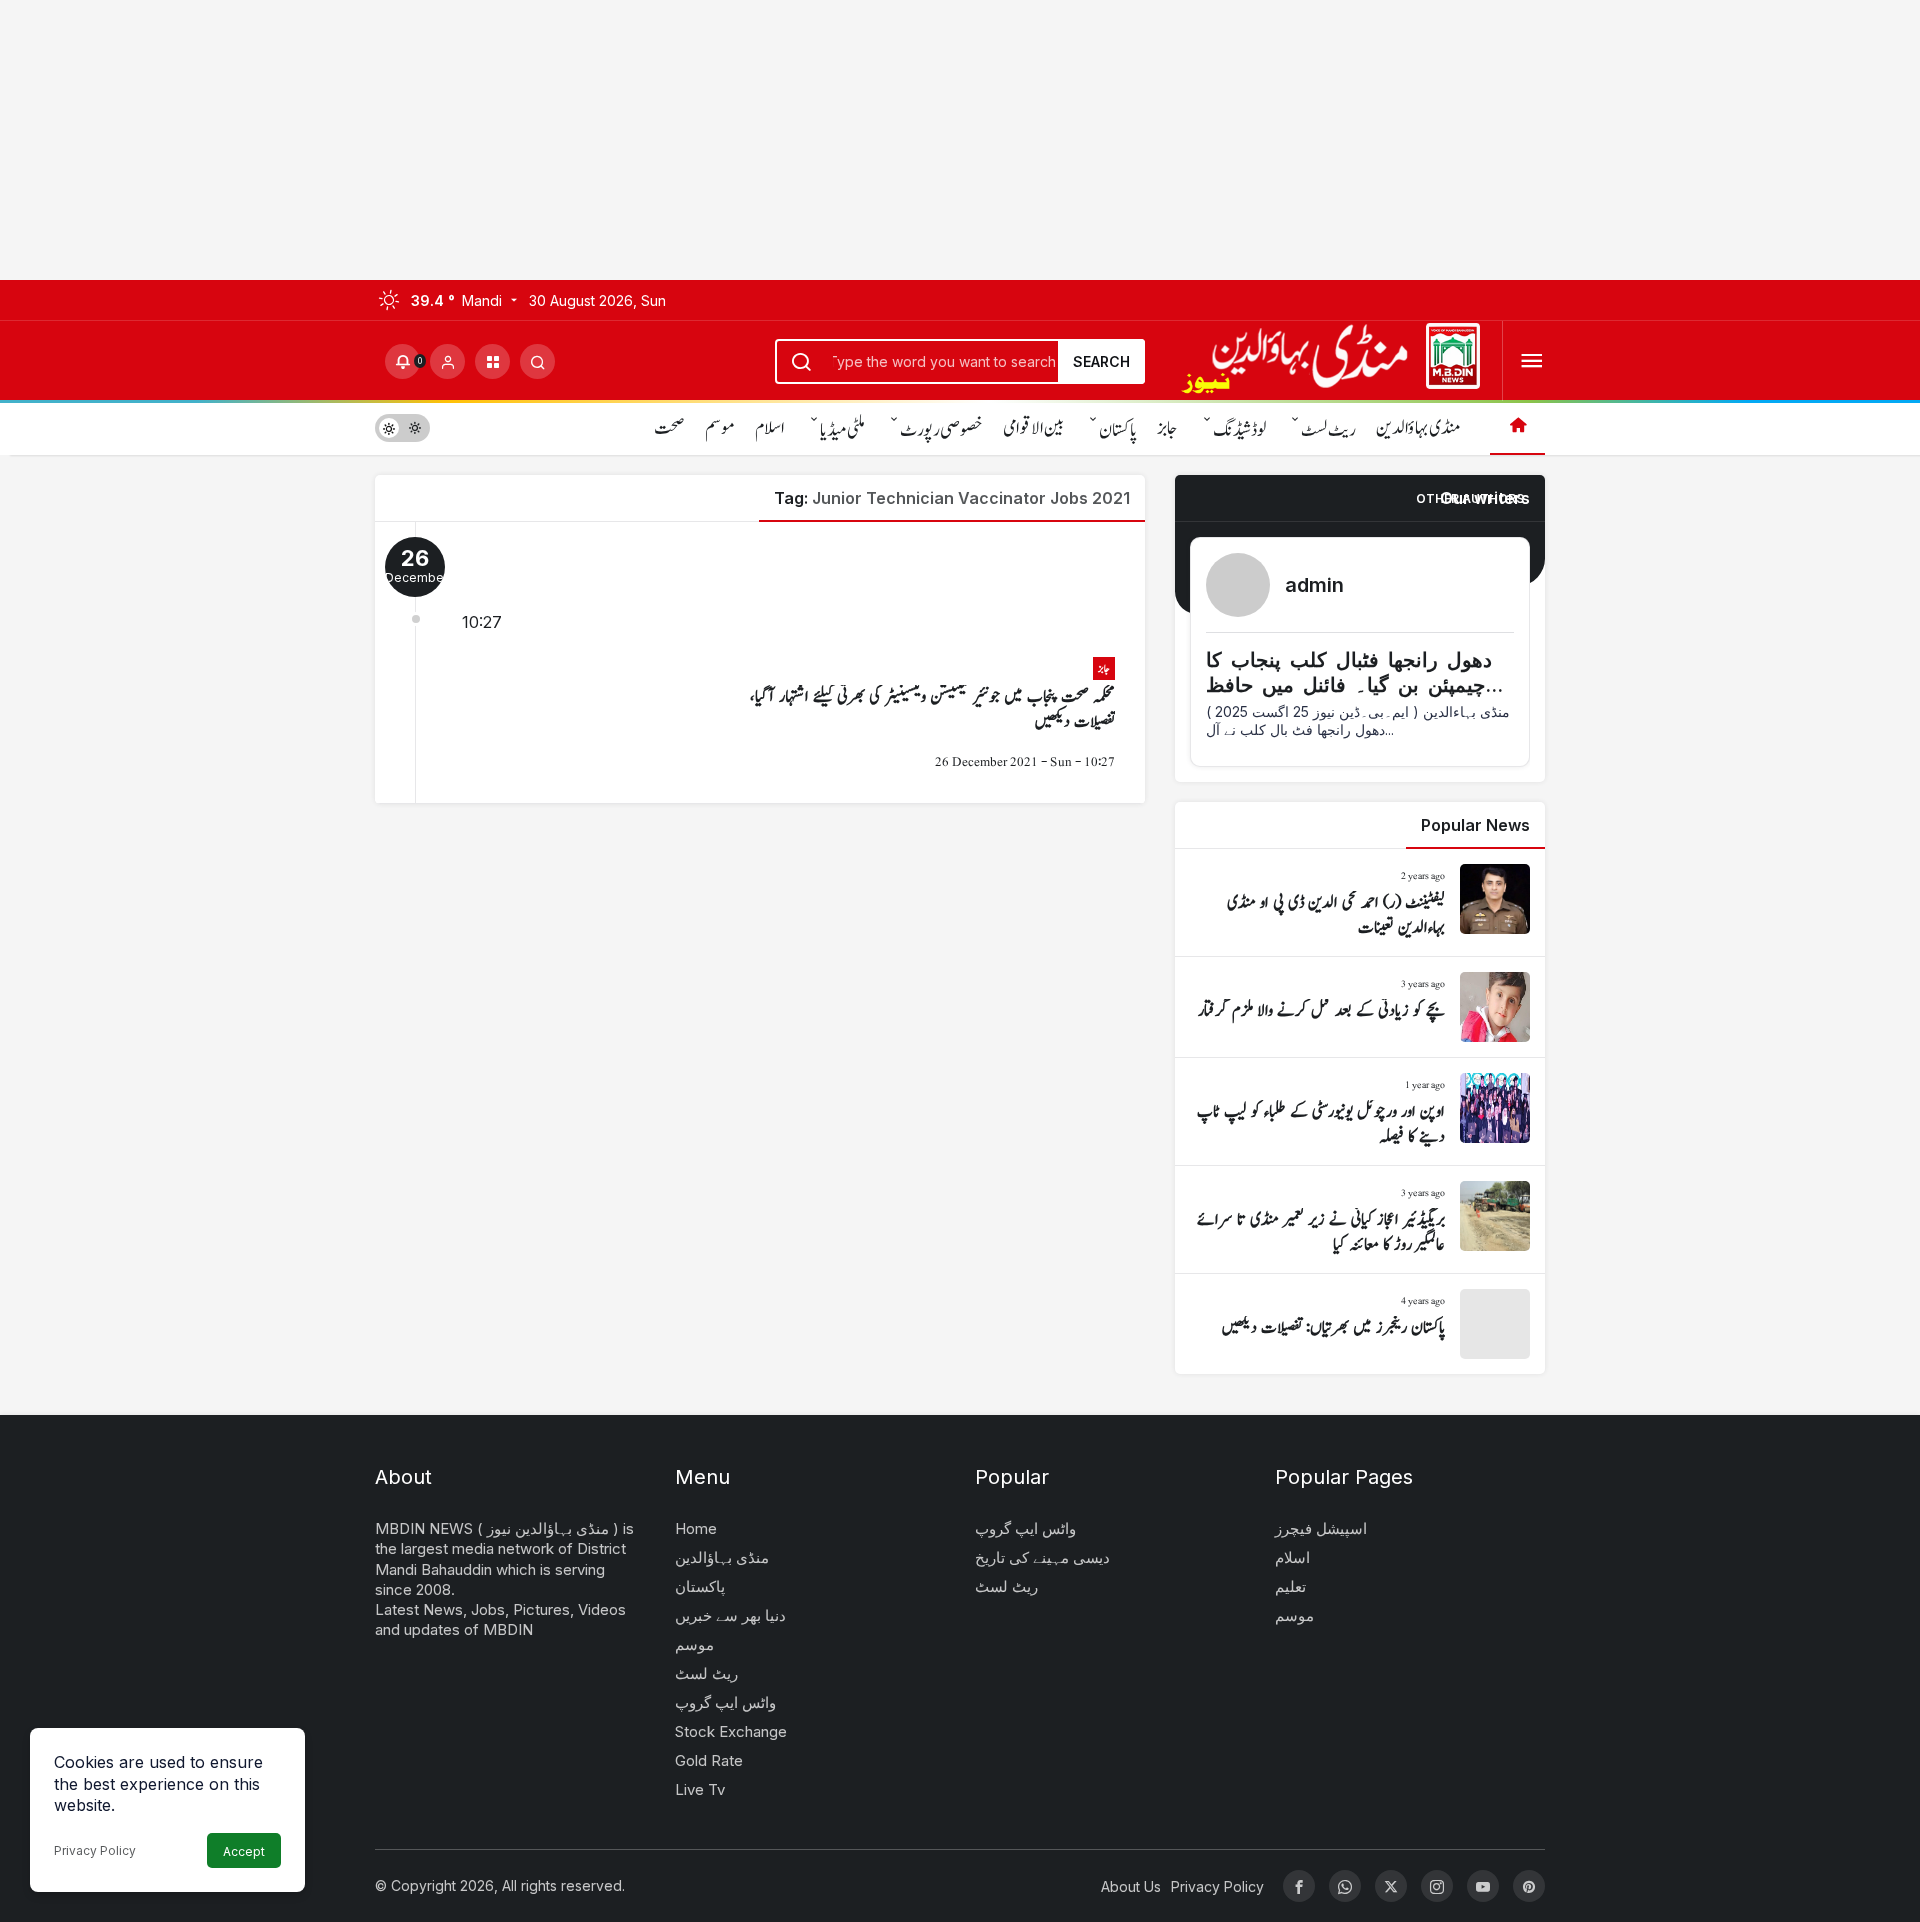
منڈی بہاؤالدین (1418, 428)
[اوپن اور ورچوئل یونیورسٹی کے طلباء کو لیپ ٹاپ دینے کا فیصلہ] (1360, 1111)
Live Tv (700, 1789)
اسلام (770, 428)
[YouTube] (1483, 1886)
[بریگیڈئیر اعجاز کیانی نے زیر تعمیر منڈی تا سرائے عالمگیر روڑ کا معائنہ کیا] (1360, 1219)
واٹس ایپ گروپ (725, 1702)
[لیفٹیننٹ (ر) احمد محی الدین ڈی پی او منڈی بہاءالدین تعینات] (1360, 902)
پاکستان (1118, 430)
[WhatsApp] (1345, 1886)
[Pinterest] (1529, 1886)
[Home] (1517, 427)
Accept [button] (244, 1851)
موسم (720, 428)
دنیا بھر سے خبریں (730, 1615)
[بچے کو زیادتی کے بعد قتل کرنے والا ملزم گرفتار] (1360, 1007)
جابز (1167, 428)
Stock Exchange (731, 1731)
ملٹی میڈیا (842, 430)
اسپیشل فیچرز (1321, 1528)
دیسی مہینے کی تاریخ (1042, 1557)
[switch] (402, 427)
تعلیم (1290, 1586)
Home (696, 1528)
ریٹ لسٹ (1328, 430)
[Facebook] (1299, 1886)
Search (1101, 361)
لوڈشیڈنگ (1239, 430)
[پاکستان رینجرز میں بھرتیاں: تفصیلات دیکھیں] (1360, 1324)
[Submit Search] (537, 361)
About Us (1131, 1886)
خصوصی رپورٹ (941, 430)
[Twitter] (1391, 1886)
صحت (669, 428)
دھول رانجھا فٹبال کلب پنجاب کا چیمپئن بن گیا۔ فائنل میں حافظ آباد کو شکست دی (1349, 685)
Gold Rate (709, 1760)
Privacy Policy (95, 1850)
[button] (492, 361)
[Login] (447, 361)
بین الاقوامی (1033, 428)
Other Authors (1470, 498)
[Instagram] (1437, 1886)
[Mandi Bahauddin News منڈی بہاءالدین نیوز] (1331, 359)
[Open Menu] (1531, 361)
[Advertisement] (600, 140)
